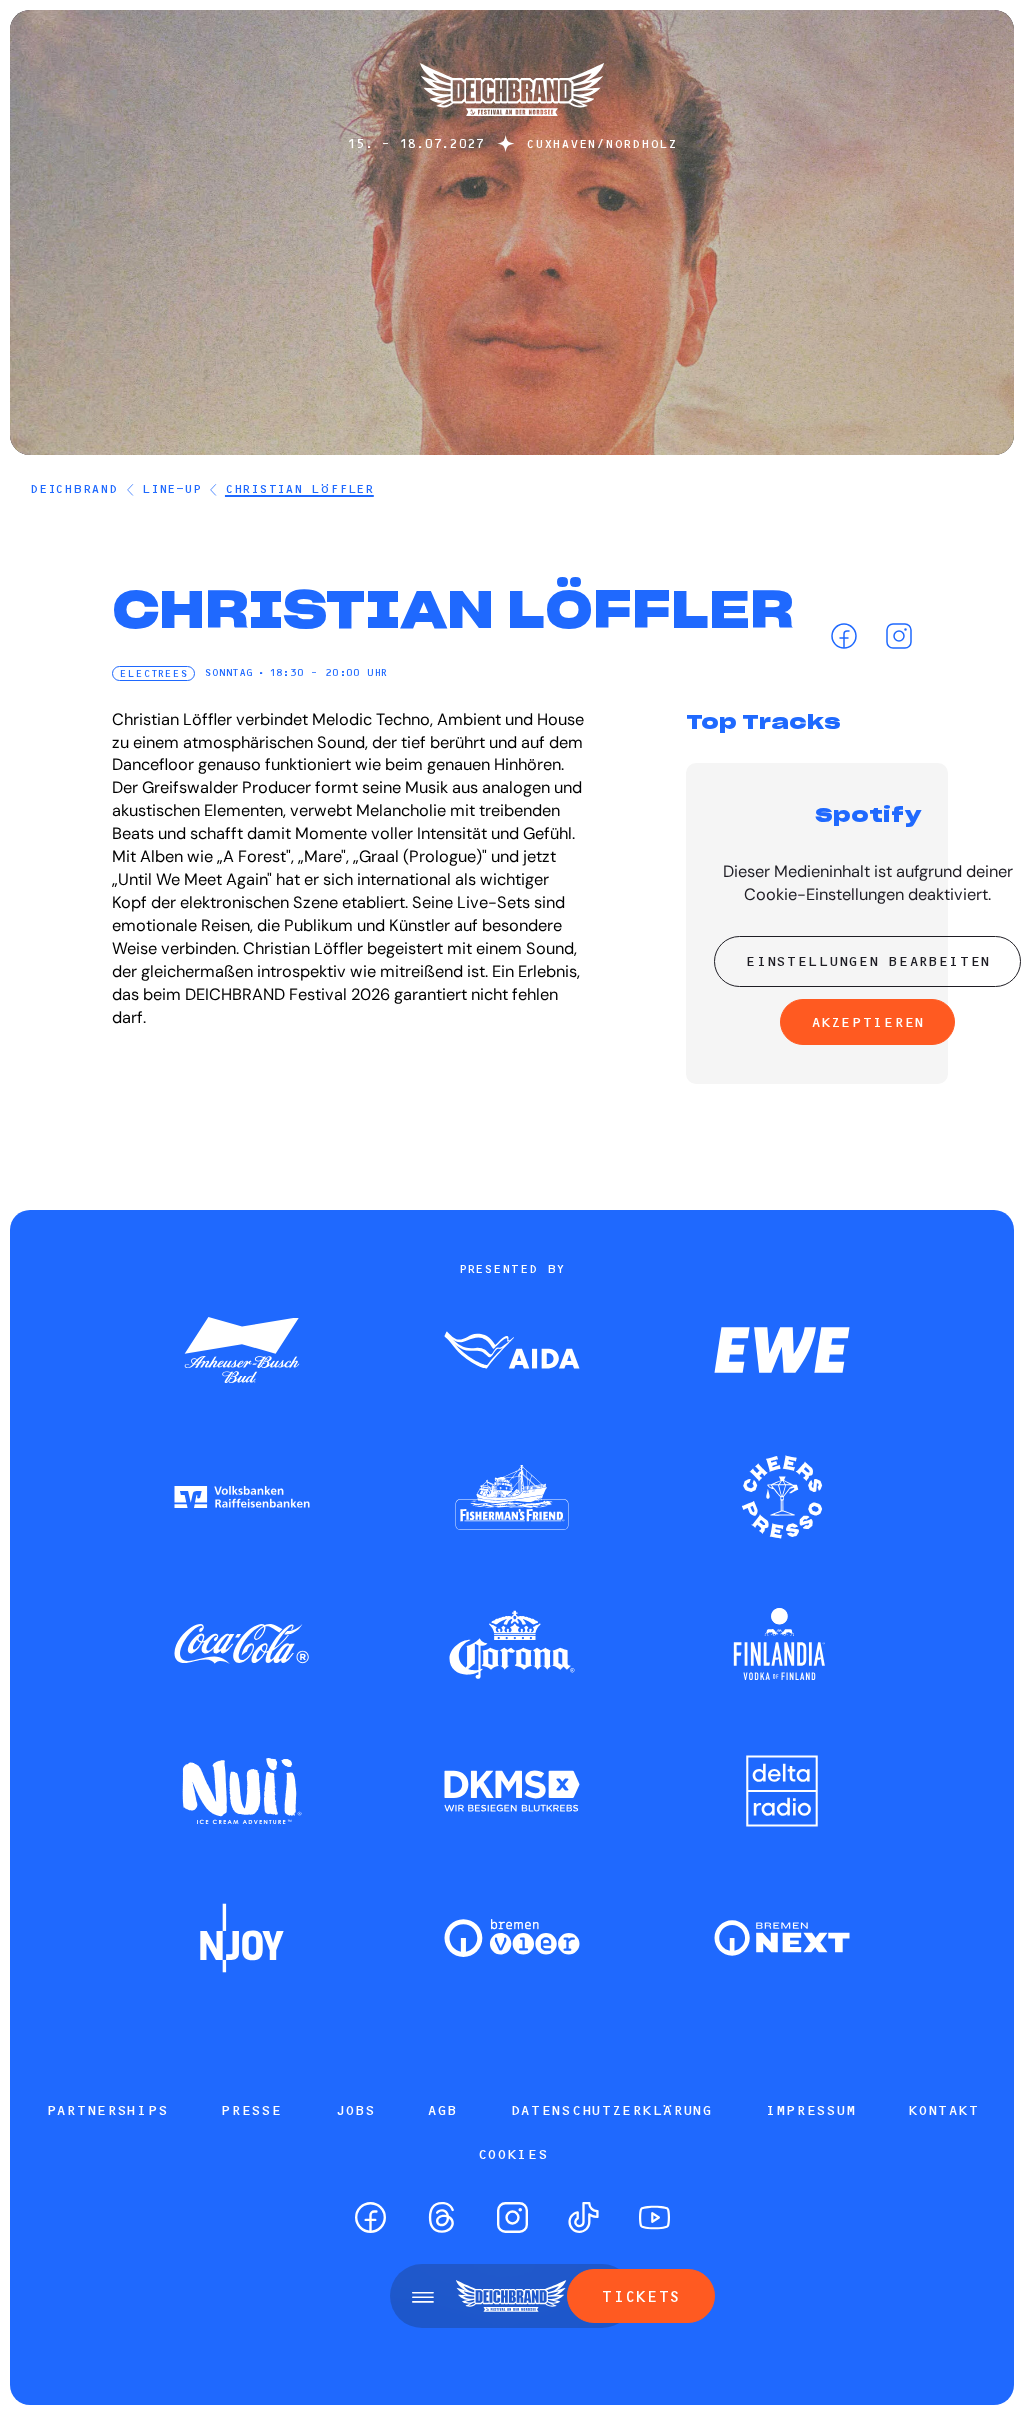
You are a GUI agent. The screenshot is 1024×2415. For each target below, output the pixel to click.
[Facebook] (843, 635)
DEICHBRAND (74, 488)
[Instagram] (898, 635)
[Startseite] (512, 125)
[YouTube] (654, 2217)
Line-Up (171, 488)
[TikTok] (583, 2217)
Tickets (640, 2296)
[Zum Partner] (242, 1352)
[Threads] (441, 2217)
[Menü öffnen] (423, 2296)
